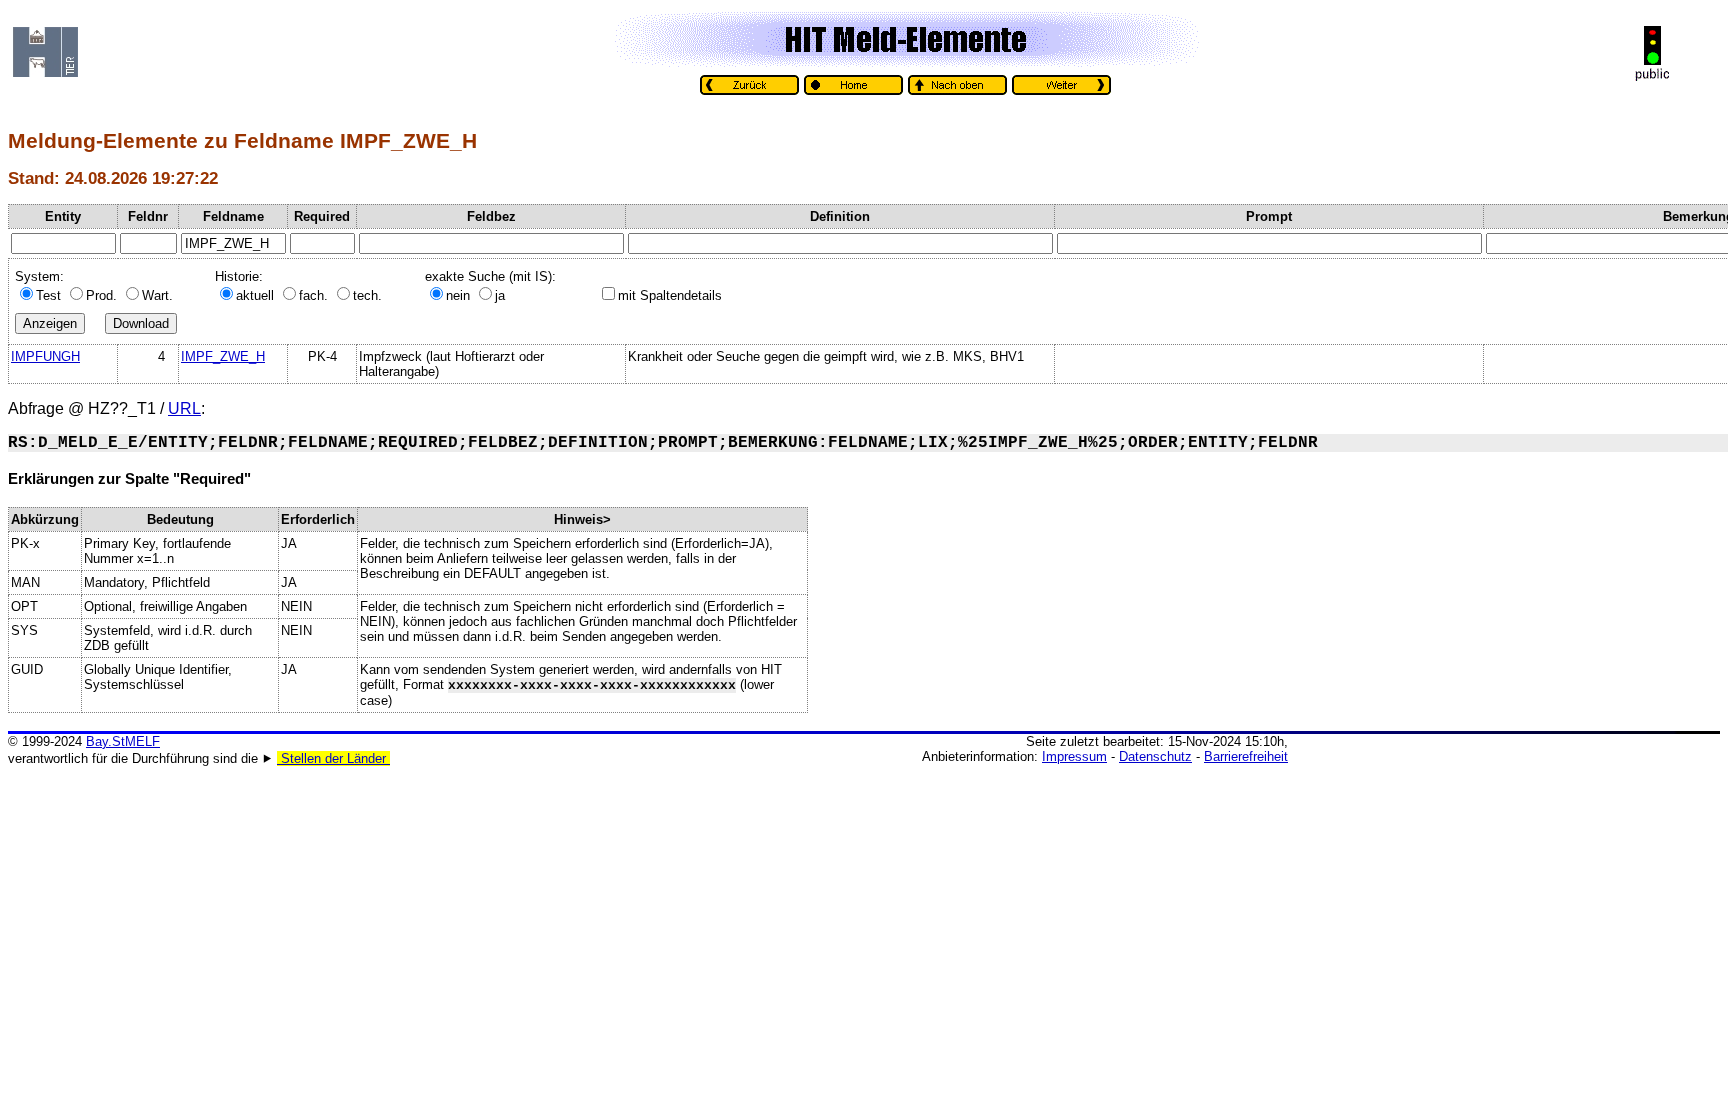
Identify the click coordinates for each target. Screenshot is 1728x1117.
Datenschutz (1155, 756)
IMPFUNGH (45, 356)
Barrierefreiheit (1246, 756)
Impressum (1074, 756)
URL (184, 408)
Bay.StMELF (123, 741)
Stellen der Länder (333, 758)
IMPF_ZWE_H (223, 356)
